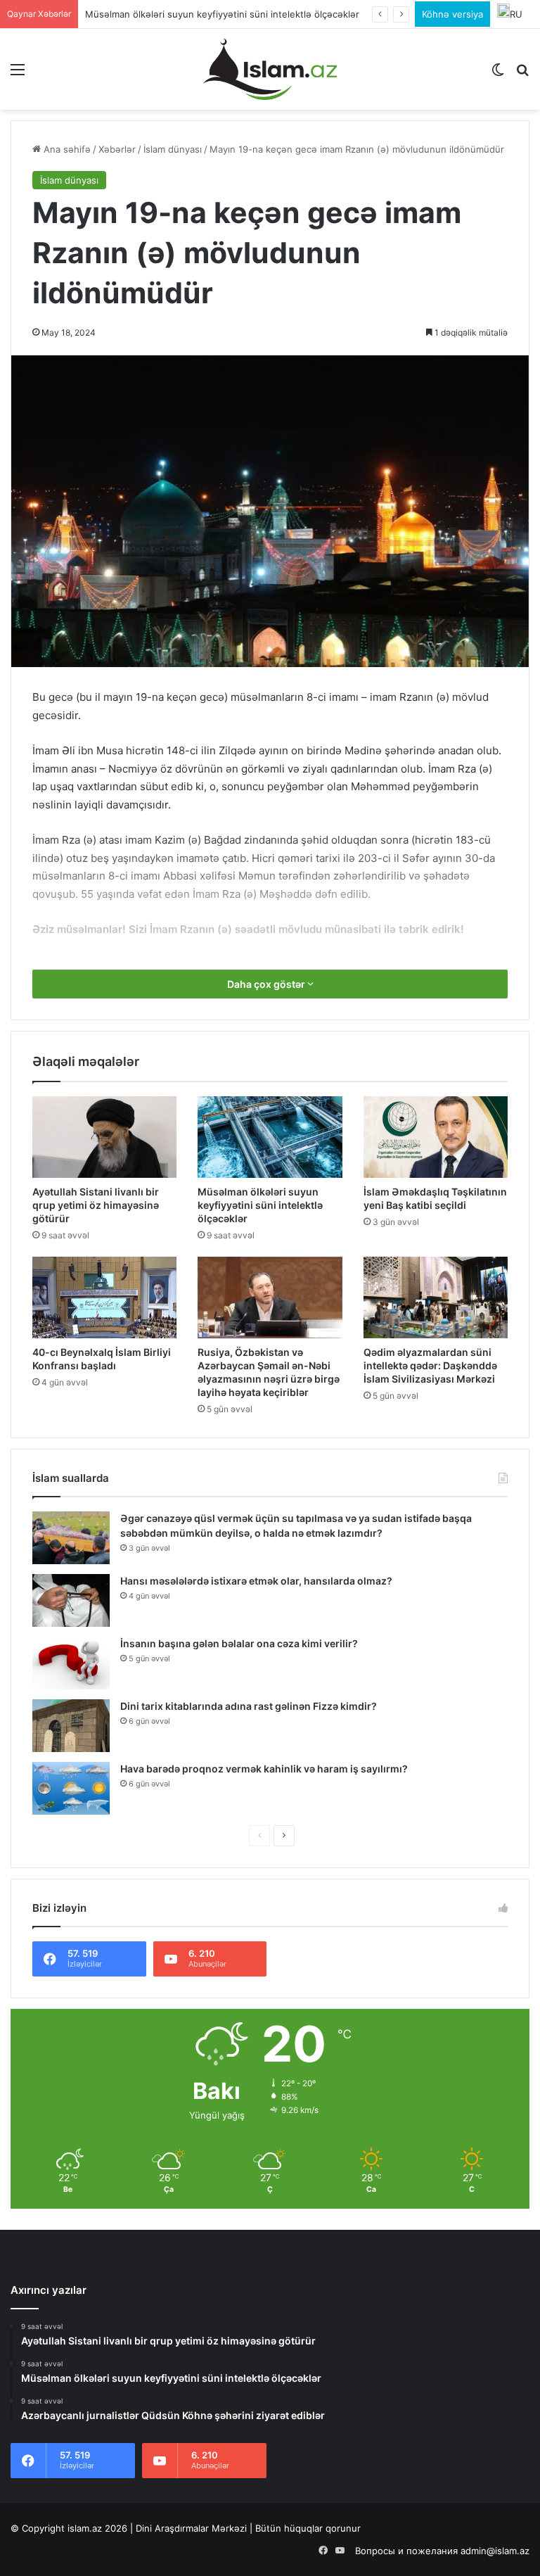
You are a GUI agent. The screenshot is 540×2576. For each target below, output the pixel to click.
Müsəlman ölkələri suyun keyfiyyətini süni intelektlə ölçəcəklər (260, 1205)
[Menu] (18, 74)
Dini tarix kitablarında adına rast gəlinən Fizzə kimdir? (249, 1706)
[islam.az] (270, 69)
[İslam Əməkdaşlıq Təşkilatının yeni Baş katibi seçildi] (436, 1137)
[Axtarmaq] (522, 74)
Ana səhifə (66, 149)
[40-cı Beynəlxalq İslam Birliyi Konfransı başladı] (104, 1297)
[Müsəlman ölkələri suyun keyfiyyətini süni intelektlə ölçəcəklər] (270, 1137)
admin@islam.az (495, 2551)
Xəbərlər (117, 149)
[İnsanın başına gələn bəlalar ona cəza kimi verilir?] (71, 1663)
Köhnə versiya (452, 14)
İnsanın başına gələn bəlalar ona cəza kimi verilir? (239, 1643)
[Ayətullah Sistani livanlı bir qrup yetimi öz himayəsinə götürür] (104, 1137)
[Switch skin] (498, 74)
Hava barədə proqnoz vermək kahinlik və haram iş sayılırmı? (264, 1769)
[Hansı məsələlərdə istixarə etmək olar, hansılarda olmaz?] (71, 1600)
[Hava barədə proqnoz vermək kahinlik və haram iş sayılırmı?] (71, 1788)
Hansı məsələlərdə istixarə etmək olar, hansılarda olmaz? (256, 1581)
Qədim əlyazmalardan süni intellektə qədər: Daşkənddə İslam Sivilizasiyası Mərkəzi (430, 1365)
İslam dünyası (173, 149)
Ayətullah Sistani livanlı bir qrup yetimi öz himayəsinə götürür (96, 1205)
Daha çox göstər (267, 984)
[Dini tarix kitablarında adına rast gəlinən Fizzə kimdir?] (71, 1726)
